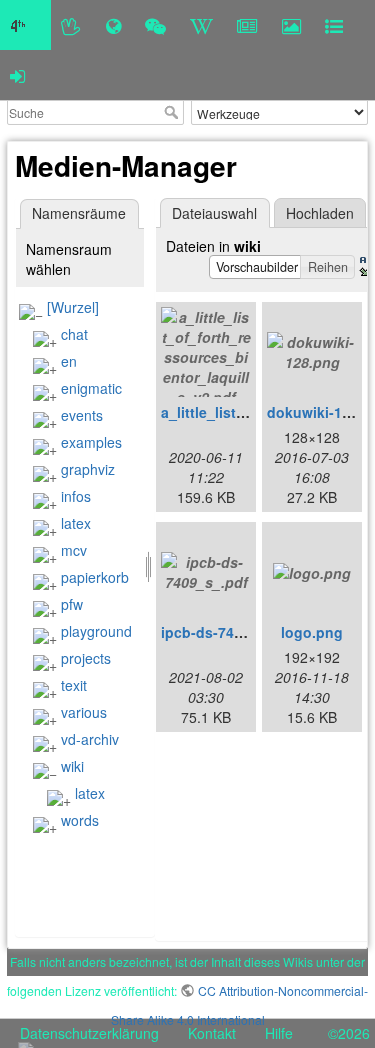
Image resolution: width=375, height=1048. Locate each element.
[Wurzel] (73, 307)
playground (96, 631)
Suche (173, 112)
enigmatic (91, 388)
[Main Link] (25, 25)
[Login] (17, 75)
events (82, 415)
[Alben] (291, 25)
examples (91, 442)
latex (76, 523)
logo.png (312, 632)
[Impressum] (334, 25)
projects (86, 658)
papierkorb (95, 577)
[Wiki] (201, 25)
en (69, 361)
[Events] (155, 25)
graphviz (88, 469)
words (80, 820)
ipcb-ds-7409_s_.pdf (231, 632)
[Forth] (71, 25)
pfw (72, 604)
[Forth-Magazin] (247, 25)
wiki (72, 766)
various (84, 712)
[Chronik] (113, 25)
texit (74, 685)
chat (74, 334)
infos (76, 496)
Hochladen (320, 213)
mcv (74, 550)
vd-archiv (90, 739)
